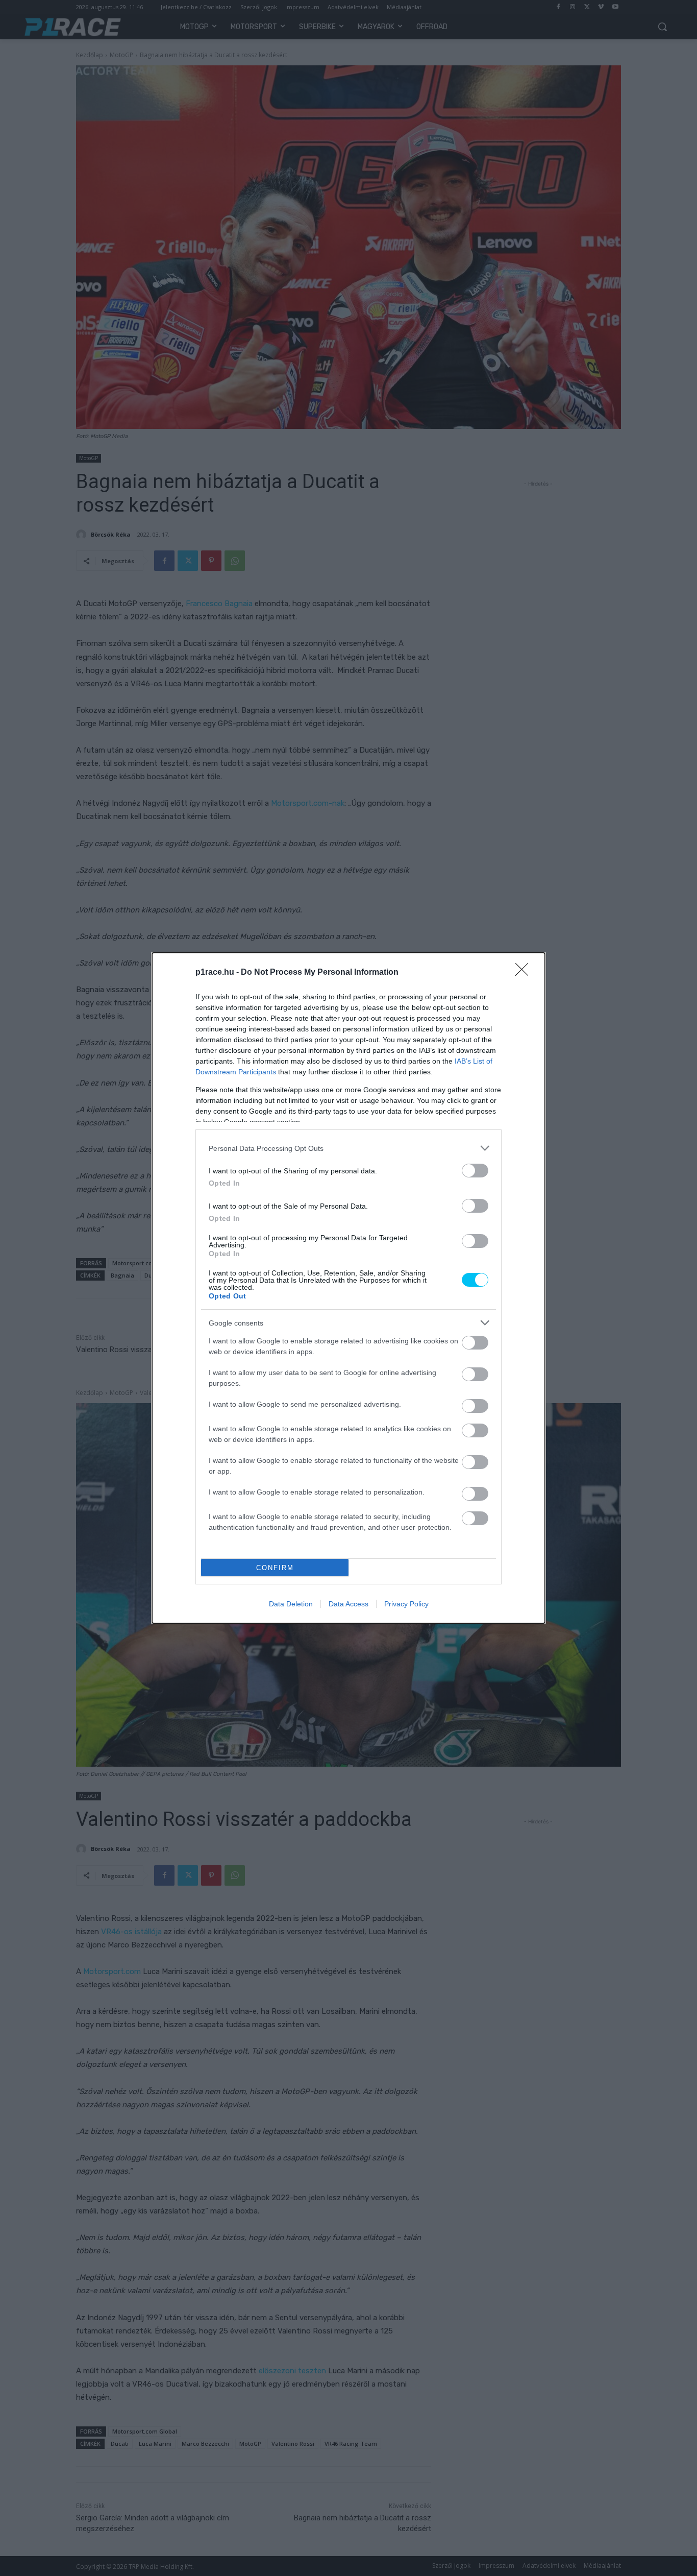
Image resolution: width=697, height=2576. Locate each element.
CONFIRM (275, 1568)
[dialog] (348, 1288)
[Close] (525, 973)
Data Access (348, 1604)
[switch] (475, 1171)
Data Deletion (291, 1604)
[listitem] (348, 1148)
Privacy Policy (406, 1604)
